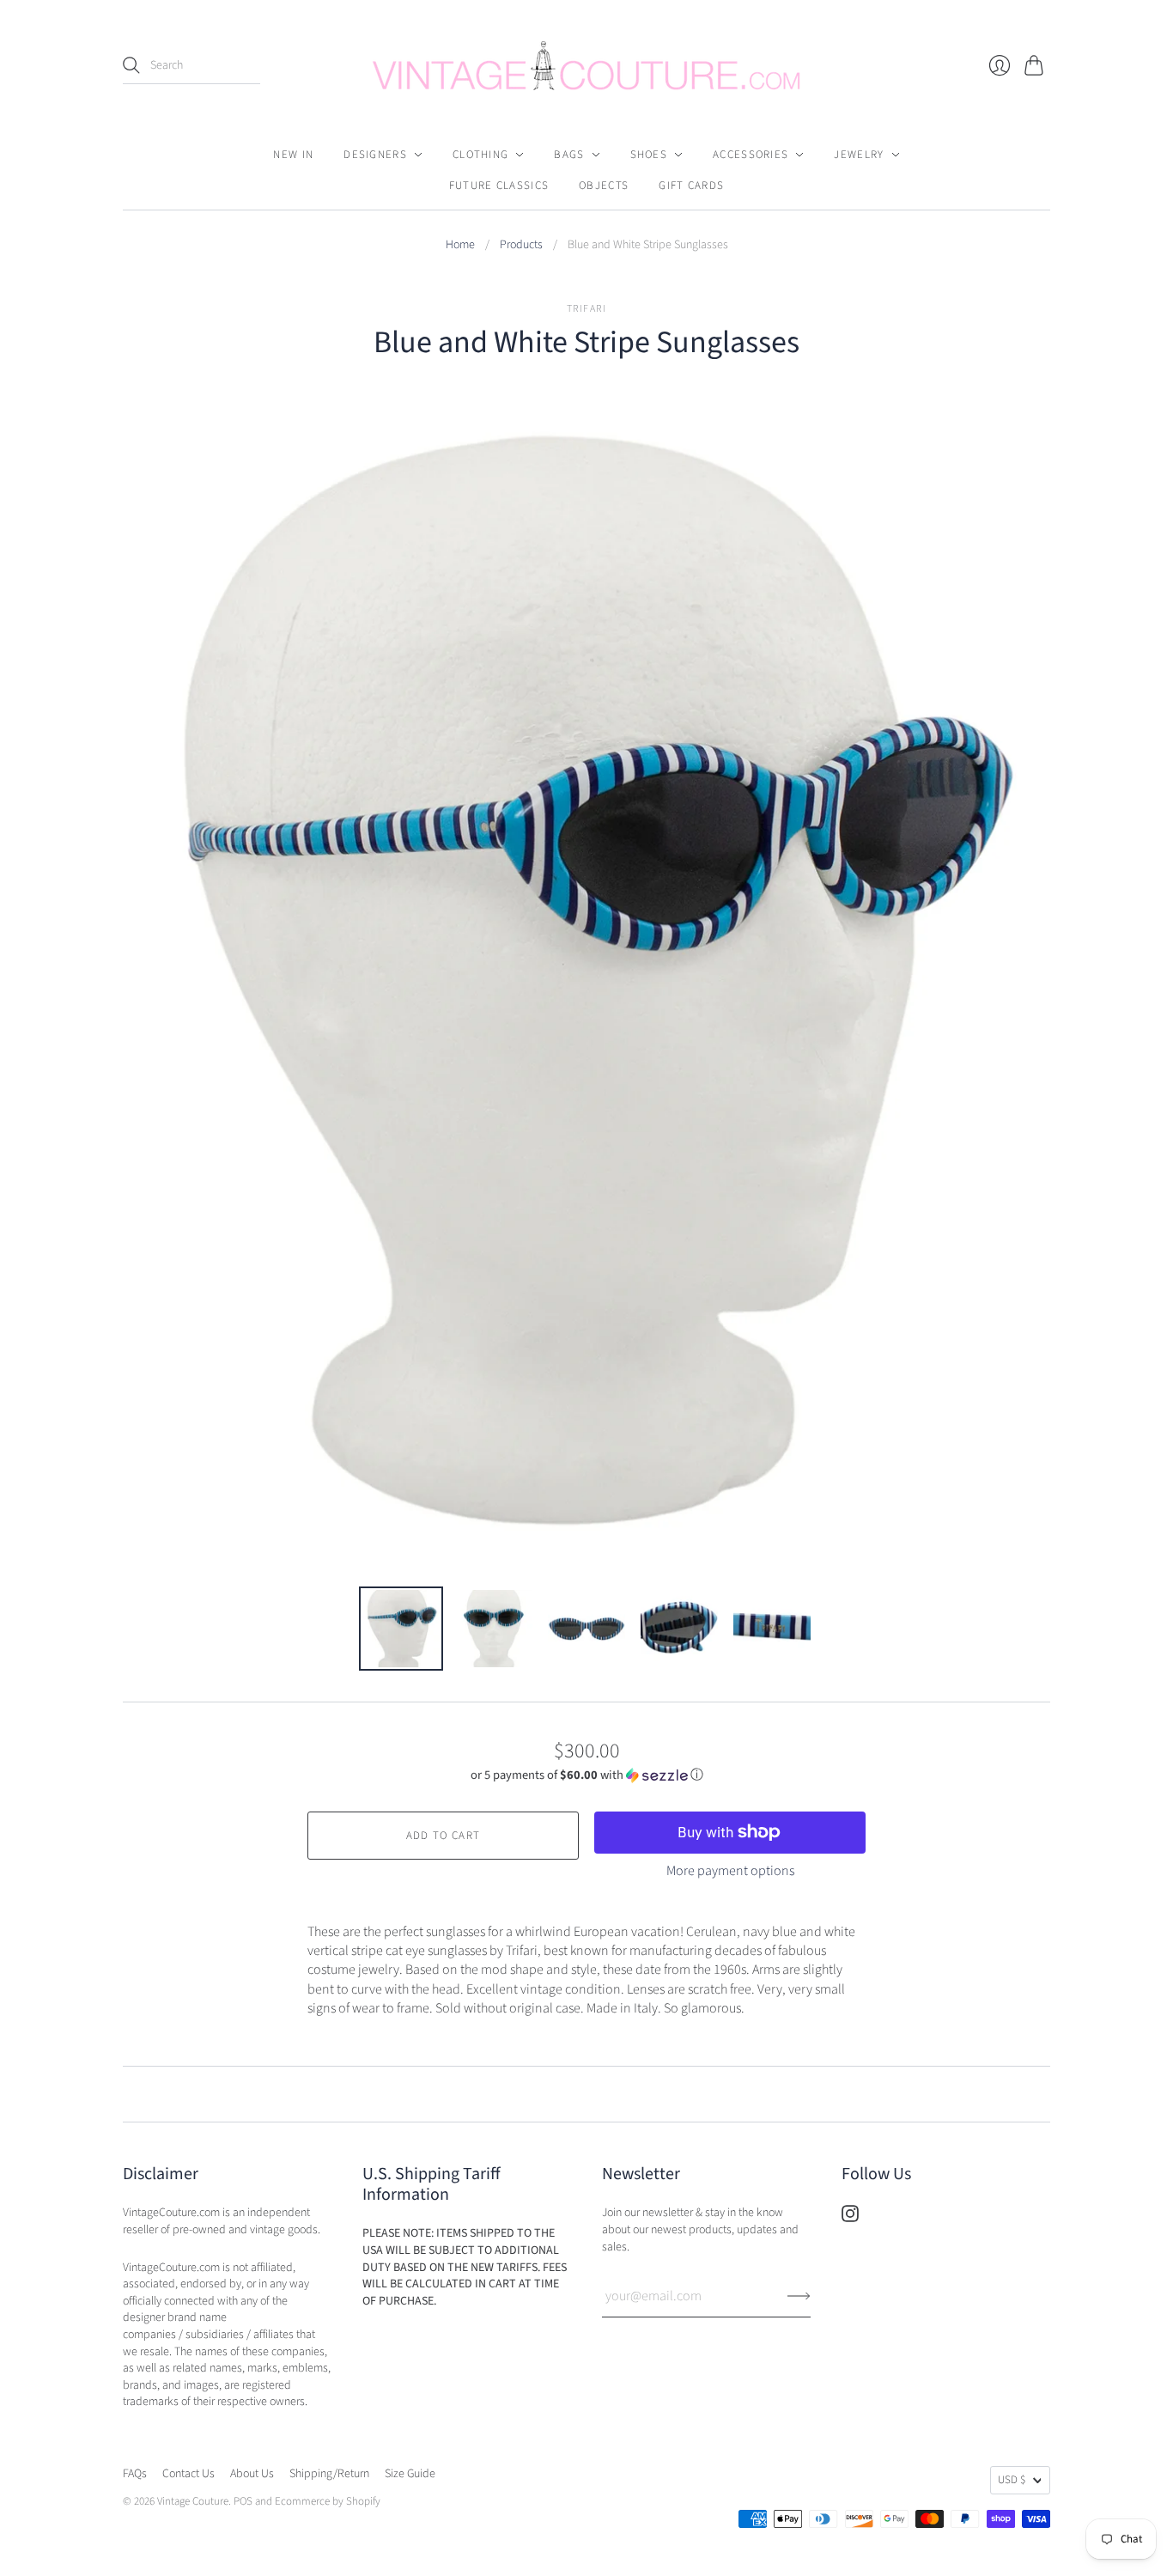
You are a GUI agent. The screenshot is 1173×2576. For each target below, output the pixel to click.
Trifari (586, 309)
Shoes (649, 155)
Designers (375, 155)
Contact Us (188, 2474)
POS (243, 2501)
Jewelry (859, 155)
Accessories (751, 155)
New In (293, 155)
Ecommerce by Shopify (328, 2501)
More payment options (730, 1871)
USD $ (1012, 2480)
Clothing (480, 155)
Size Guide (410, 2474)
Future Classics (499, 186)
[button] (587, 1775)
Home (460, 245)
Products (521, 245)
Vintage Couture (193, 2501)
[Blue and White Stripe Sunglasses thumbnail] (401, 1629)
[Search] (131, 65)
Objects (604, 186)
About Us (252, 2474)
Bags (569, 155)
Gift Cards (691, 186)
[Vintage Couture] (586, 66)
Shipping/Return (329, 2474)
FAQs (135, 2474)
